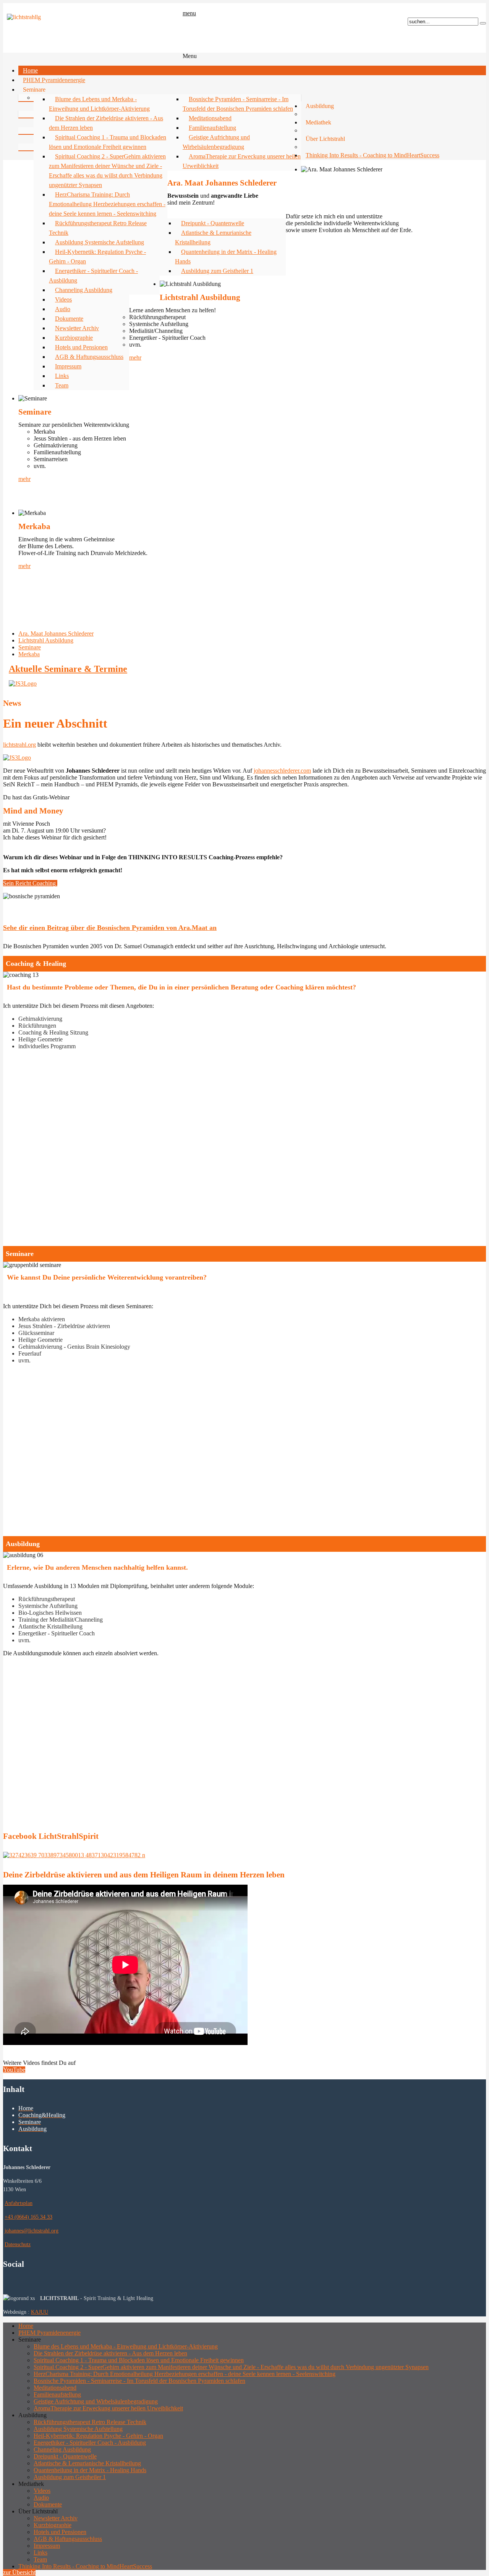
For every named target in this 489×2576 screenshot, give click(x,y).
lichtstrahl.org (19, 745)
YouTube (14, 2070)
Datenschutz (18, 2244)
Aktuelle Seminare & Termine (68, 669)
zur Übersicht (19, 2572)
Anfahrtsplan (19, 2203)
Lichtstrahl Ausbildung (46, 640)
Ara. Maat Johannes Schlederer (56, 634)
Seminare (30, 647)
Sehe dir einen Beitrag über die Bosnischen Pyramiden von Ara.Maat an (110, 928)
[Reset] (483, 23)
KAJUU (40, 2312)
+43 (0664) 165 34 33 (28, 2217)
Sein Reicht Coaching (30, 883)
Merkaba (29, 654)
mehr (135, 358)
